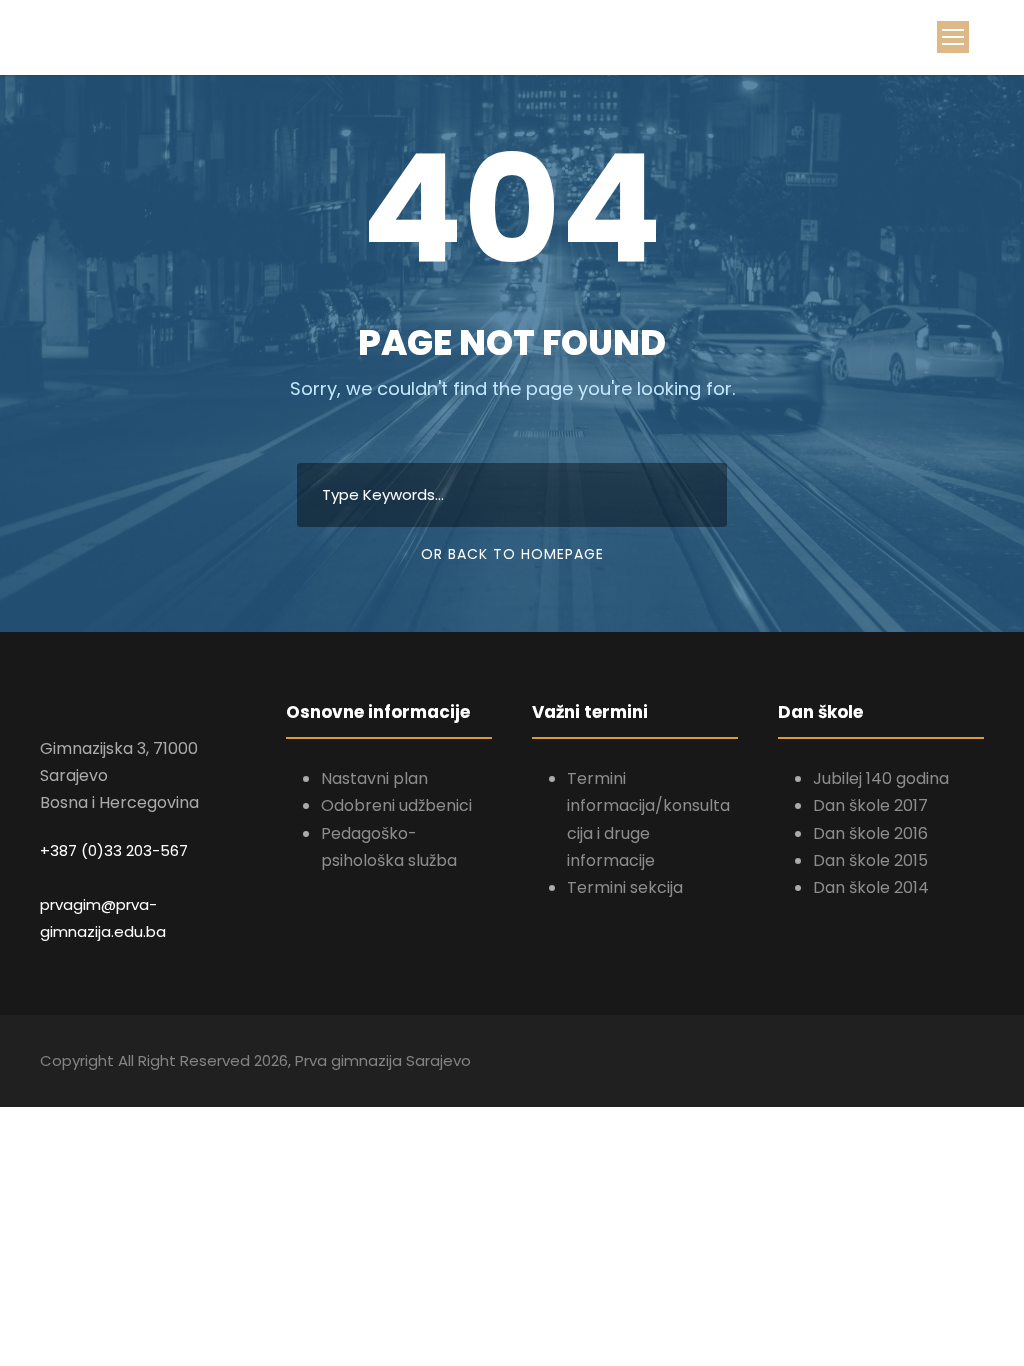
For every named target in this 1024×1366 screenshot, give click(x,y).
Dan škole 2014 (871, 887)
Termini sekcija (625, 887)
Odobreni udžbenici (396, 805)
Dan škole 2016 (870, 833)
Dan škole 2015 (870, 860)
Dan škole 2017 (870, 805)
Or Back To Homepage (512, 554)
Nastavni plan (374, 778)
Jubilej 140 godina (881, 778)
